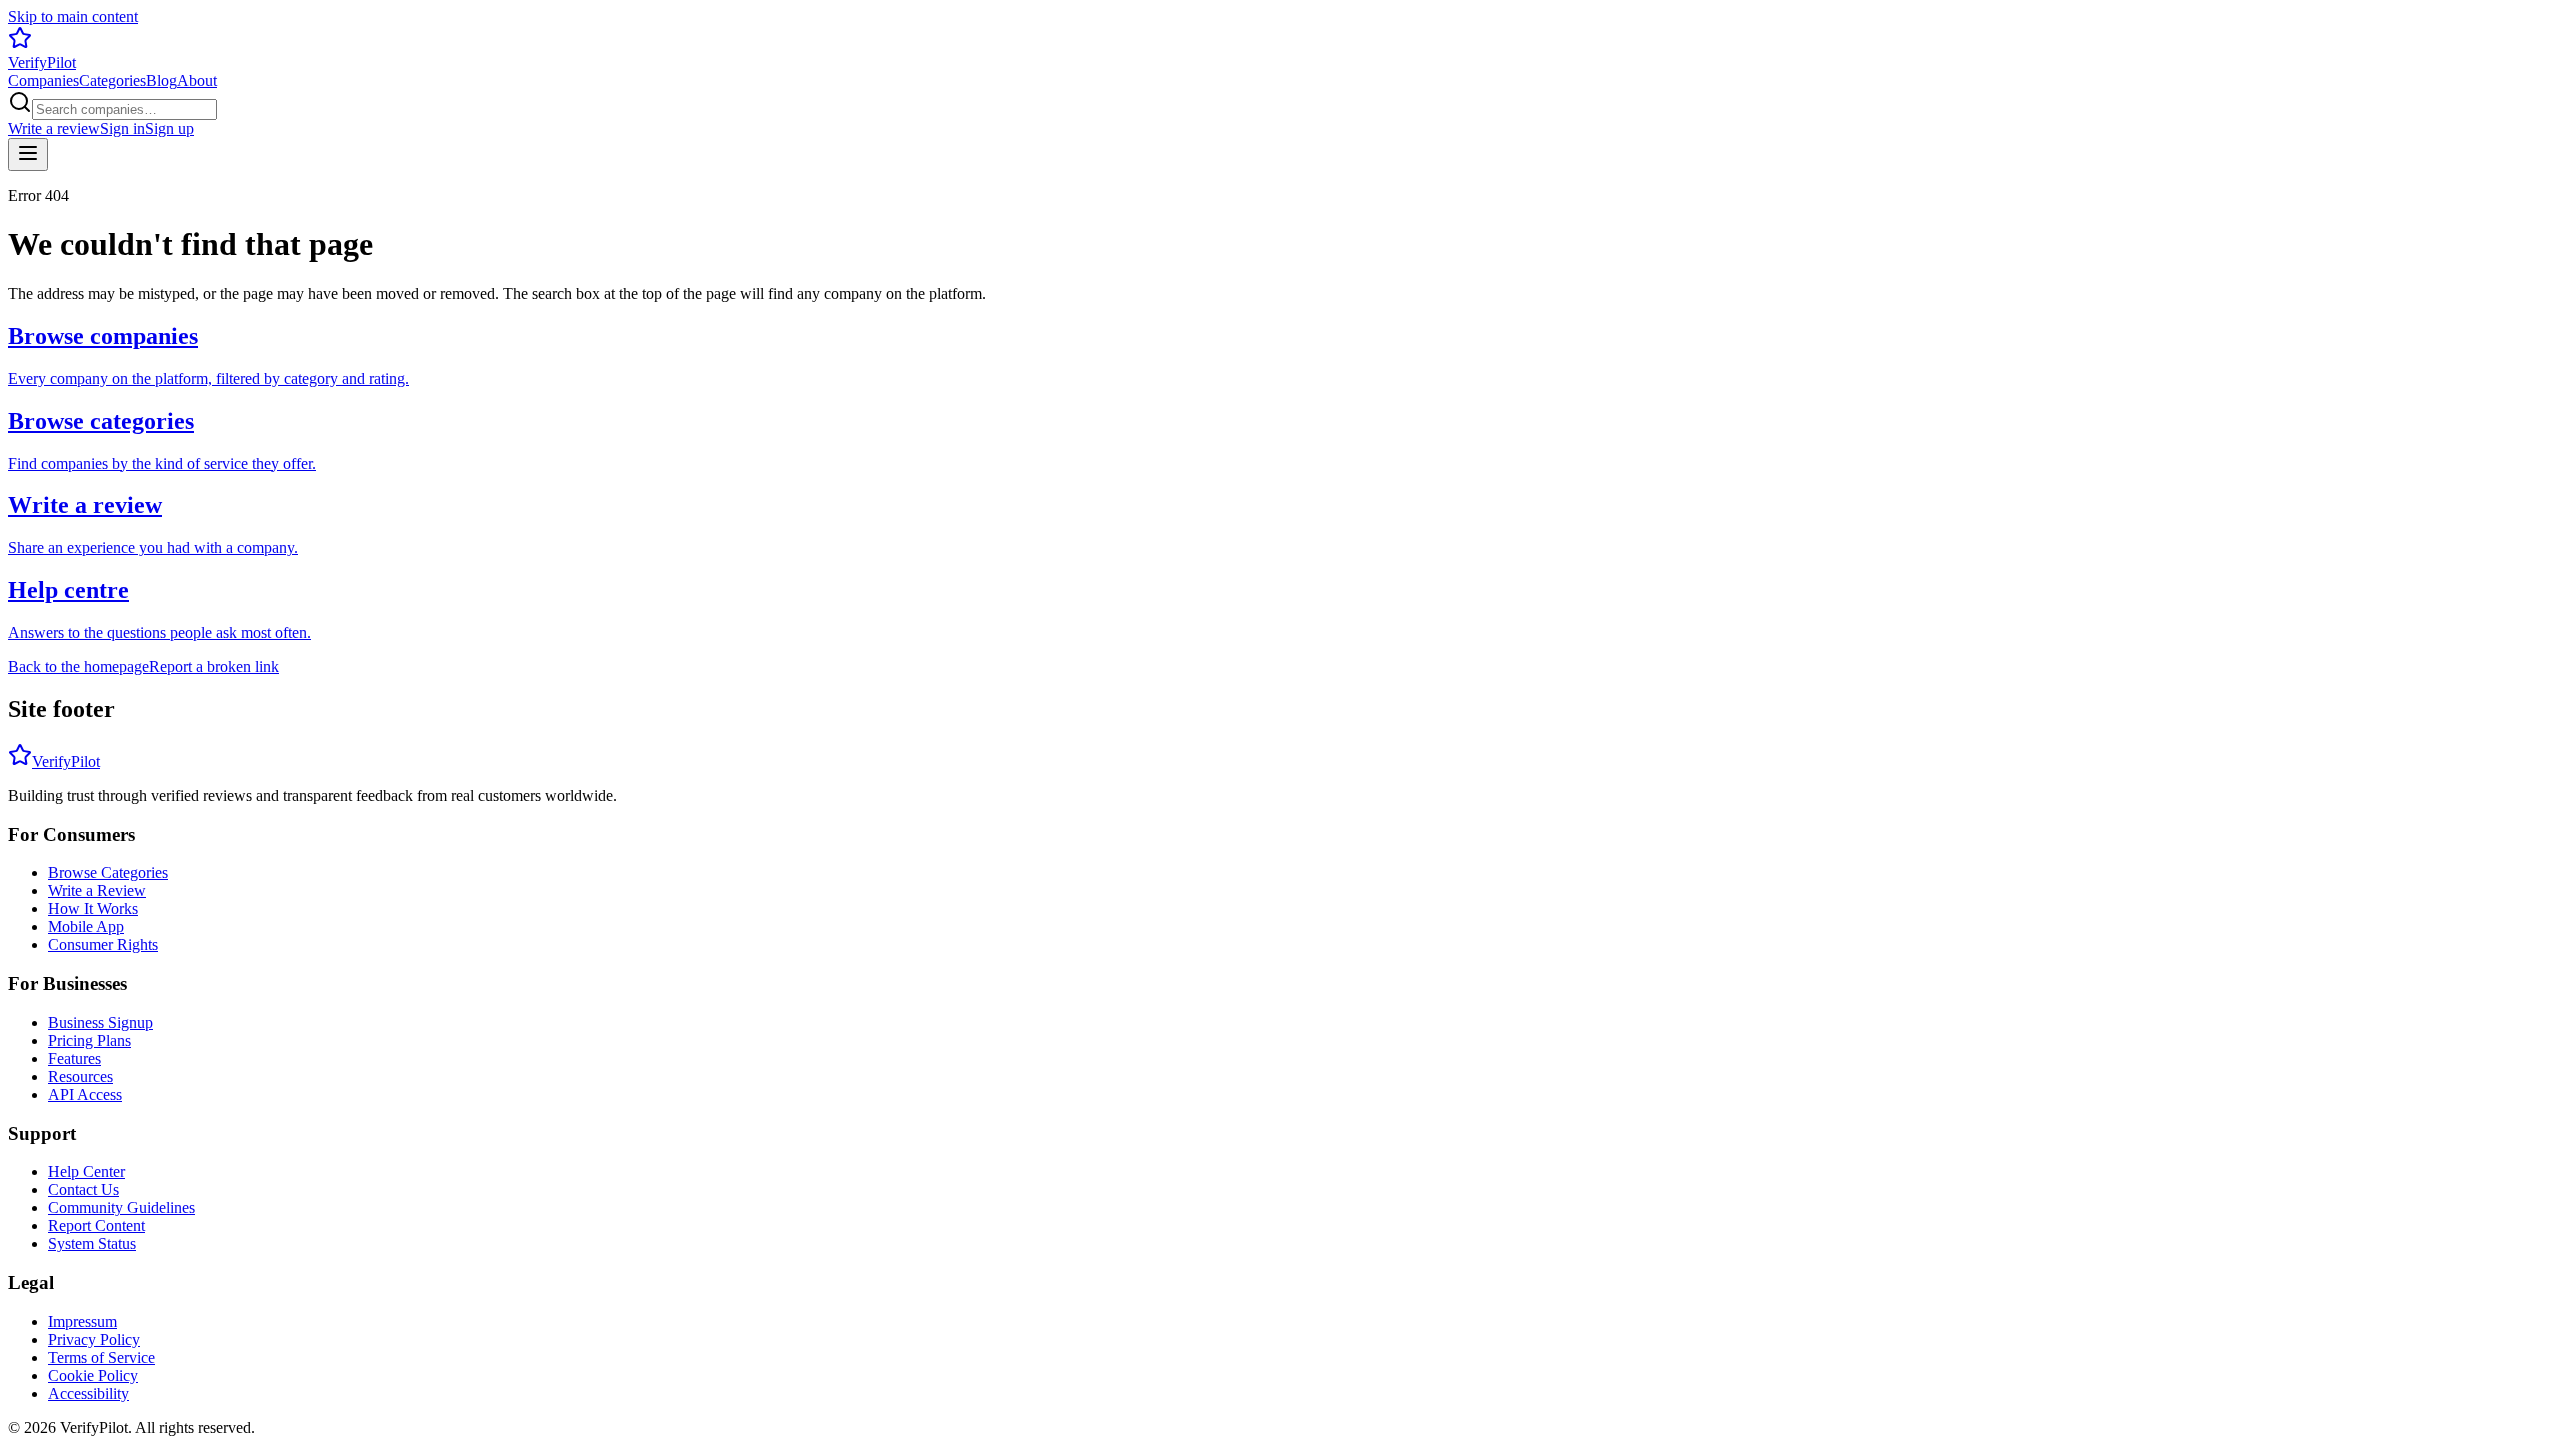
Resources (80, 1076)
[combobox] (124, 109)
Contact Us (83, 1189)
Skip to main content (73, 16)
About (197, 80)
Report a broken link (214, 666)
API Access (85, 1094)
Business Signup (100, 1022)
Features (74, 1058)
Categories (112, 80)
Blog (161, 80)
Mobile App (86, 926)
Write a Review (97, 890)
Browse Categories (108, 872)
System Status (92, 1243)
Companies (43, 80)
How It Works (93, 908)
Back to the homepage (78, 666)
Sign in (122, 128)
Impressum (82, 1321)
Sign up (169, 128)
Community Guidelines (121, 1207)
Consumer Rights (103, 944)
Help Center (86, 1171)
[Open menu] (28, 154)
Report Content (96, 1225)
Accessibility (88, 1393)
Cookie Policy (93, 1375)
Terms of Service (101, 1357)
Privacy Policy (94, 1339)
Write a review (54, 128)
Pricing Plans (89, 1040)
